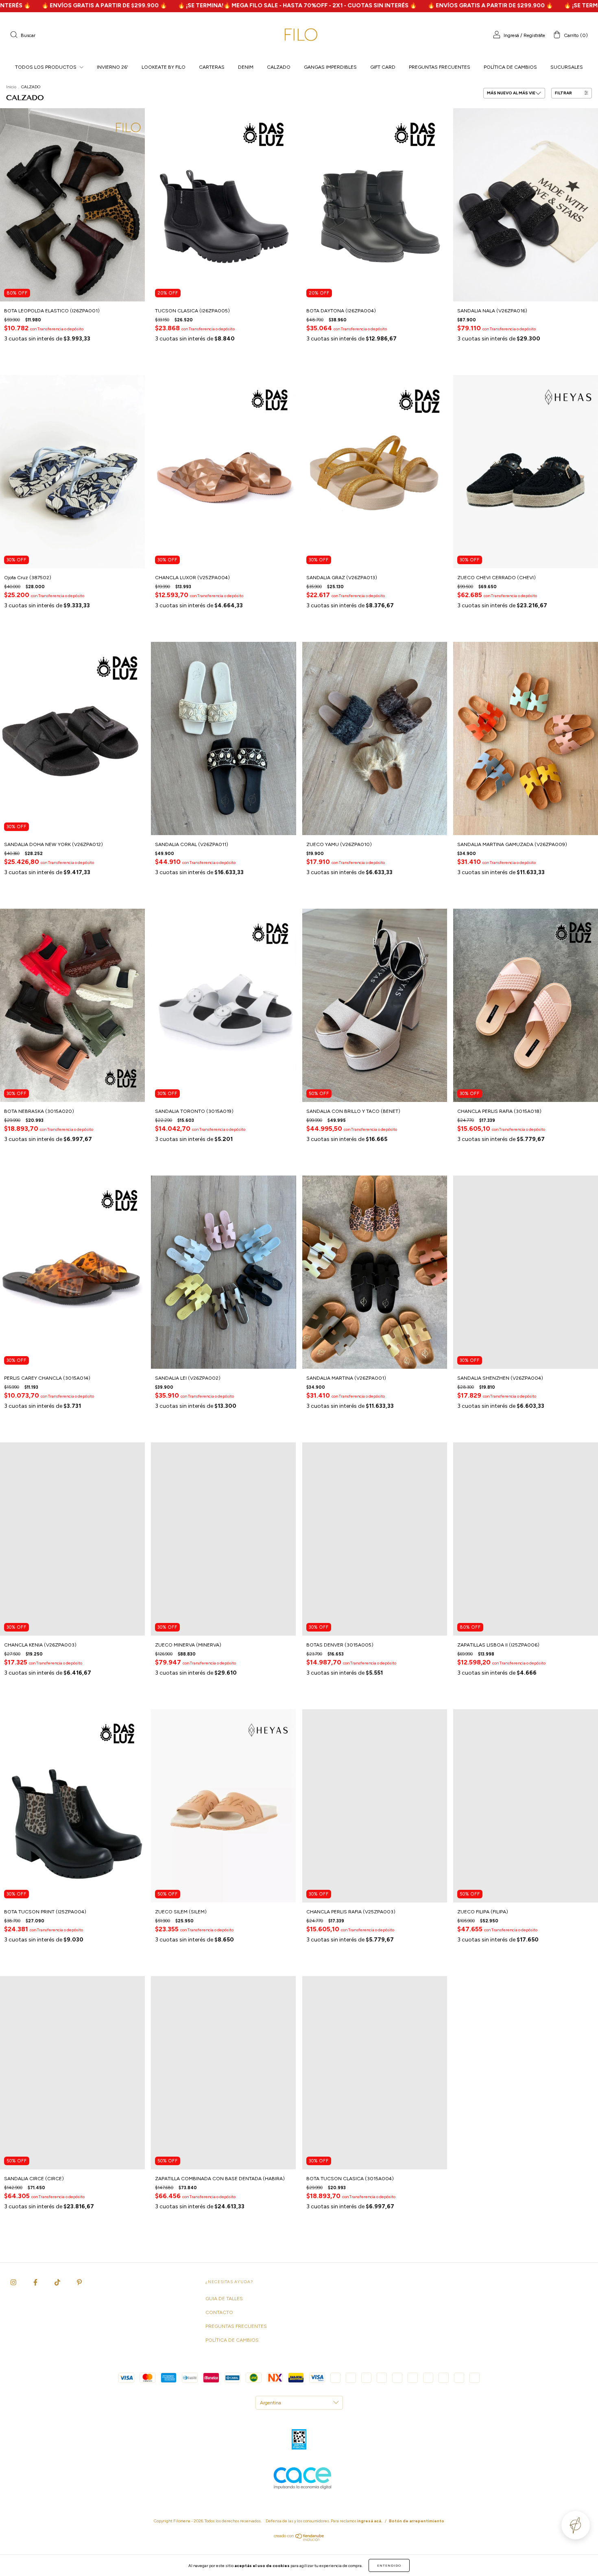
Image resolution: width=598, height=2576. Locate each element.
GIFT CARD (383, 67)
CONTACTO (219, 2312)
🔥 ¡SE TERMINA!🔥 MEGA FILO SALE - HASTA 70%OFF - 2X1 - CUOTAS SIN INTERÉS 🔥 (131, 5)
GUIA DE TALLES (224, 2299)
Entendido (389, 2565)
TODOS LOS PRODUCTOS (46, 67)
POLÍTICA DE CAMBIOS (510, 67)
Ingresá (511, 35)
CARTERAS (212, 67)
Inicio (11, 87)
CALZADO (279, 67)
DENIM (246, 67)
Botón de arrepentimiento (417, 2521)
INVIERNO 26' (112, 67)
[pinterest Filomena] (79, 2282)
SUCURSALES (567, 67)
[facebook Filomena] (36, 2282)
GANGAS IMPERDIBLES (330, 67)
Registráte (534, 35)
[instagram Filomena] (14, 2282)
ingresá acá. (370, 2521)
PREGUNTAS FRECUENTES (440, 67)
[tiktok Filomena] (58, 2282)
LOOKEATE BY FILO (164, 67)
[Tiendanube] (299, 2539)
